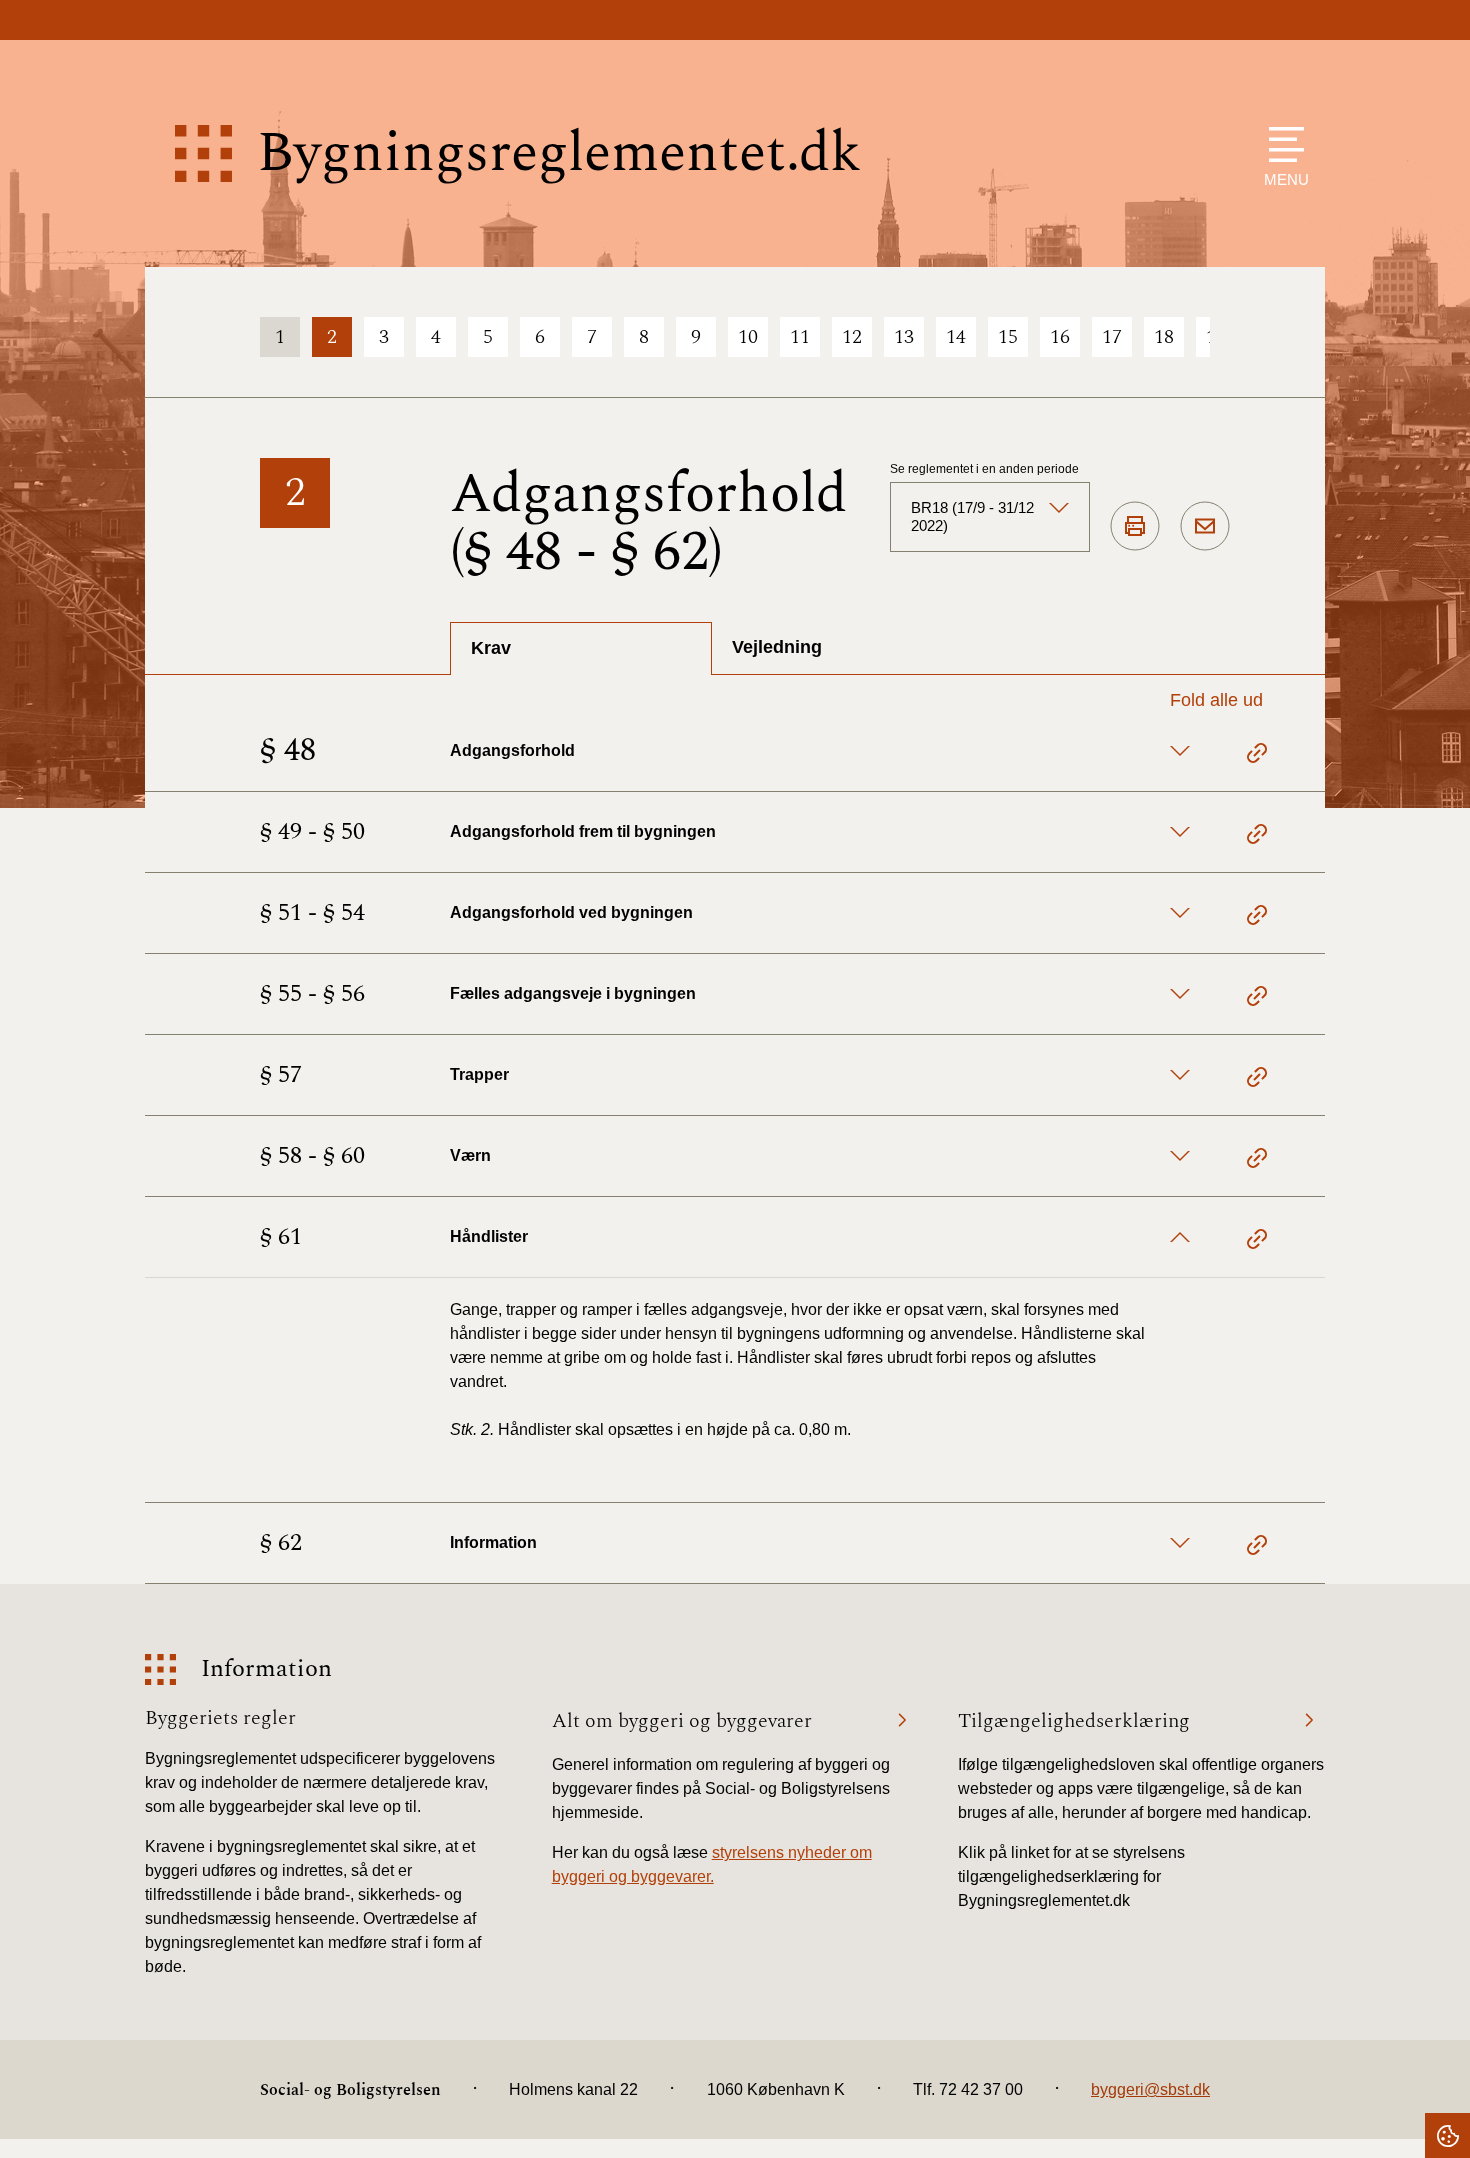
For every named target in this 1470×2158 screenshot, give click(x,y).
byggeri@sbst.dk (1150, 2089)
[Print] (1135, 527)
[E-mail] (1205, 527)
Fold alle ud (1216, 700)
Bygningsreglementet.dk (559, 153)
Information (266, 1669)
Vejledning (777, 647)
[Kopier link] (1257, 756)
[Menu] (1281, 144)
